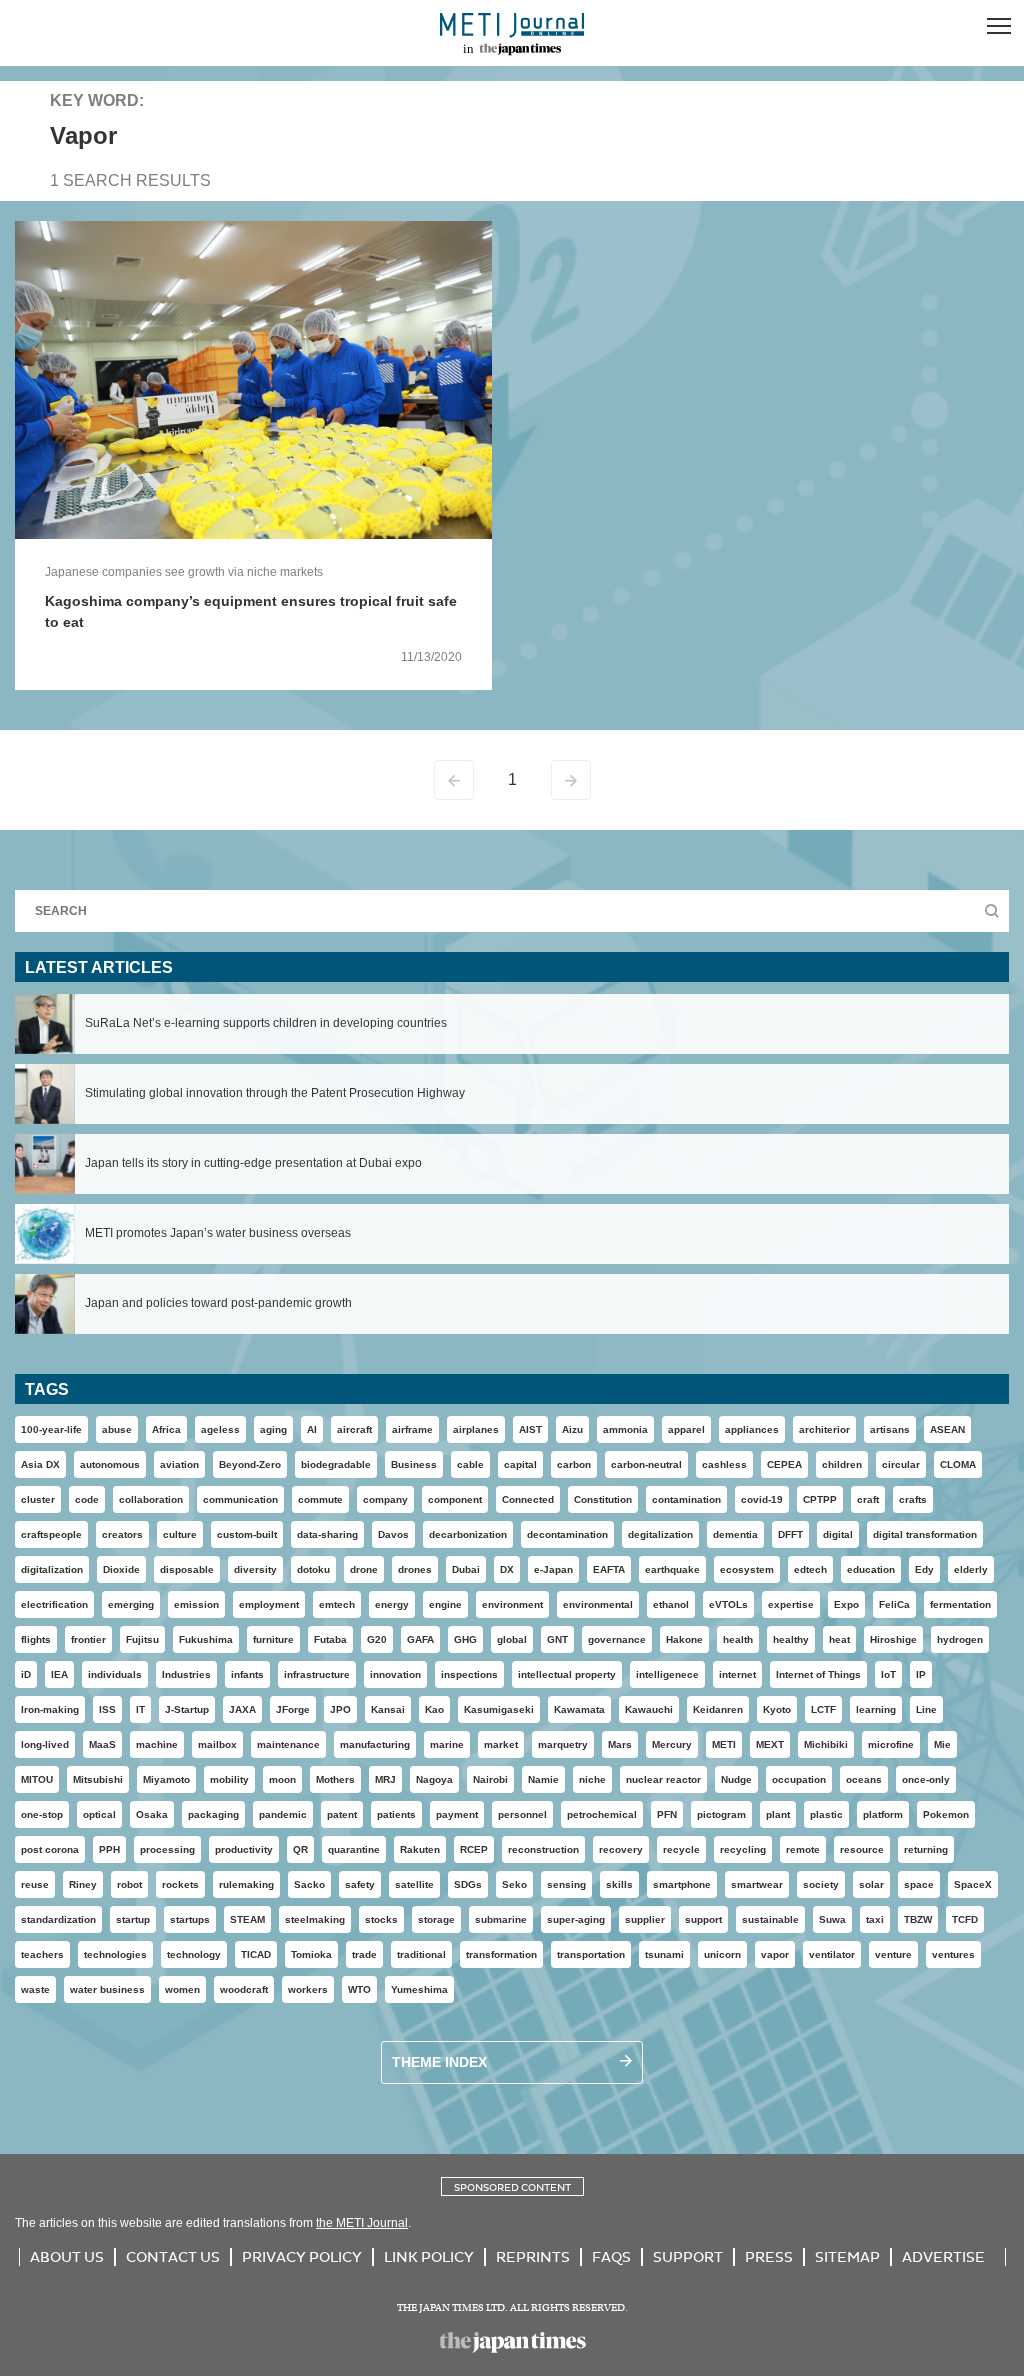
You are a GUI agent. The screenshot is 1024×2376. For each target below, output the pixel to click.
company (385, 1499)
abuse (117, 1429)
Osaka (152, 1814)
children (842, 1464)
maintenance (288, 1744)
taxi (875, 1919)
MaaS (102, 1744)
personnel (522, 1814)
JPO (340, 1709)
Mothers (335, 1779)
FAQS (611, 2257)
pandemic (283, 1814)
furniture (273, 1639)
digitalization (52, 1569)
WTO (359, 1989)
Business (414, 1464)
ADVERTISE (943, 2257)
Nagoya (434, 1779)
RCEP (474, 1849)
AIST (530, 1429)
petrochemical (602, 1814)
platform (883, 1814)
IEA (59, 1674)
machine (157, 1744)
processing (167, 1849)
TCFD (965, 1919)
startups (190, 1919)
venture (893, 1954)
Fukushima (206, 1639)
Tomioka (311, 1954)
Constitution (603, 1499)
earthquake (672, 1569)
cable (470, 1464)
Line (926, 1709)
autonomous (110, 1464)
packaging (213, 1814)
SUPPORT (688, 2257)
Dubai (466, 1569)
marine (447, 1744)
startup (133, 1919)
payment (457, 1814)
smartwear (757, 1884)
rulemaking (246, 1884)
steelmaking (315, 1919)
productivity (244, 1849)
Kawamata (579, 1709)
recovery (621, 1849)
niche (592, 1779)
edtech (810, 1569)
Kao (434, 1709)
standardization (58, 1919)
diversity (255, 1569)
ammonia (625, 1429)
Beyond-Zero (250, 1464)
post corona (50, 1849)
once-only (926, 1779)
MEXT (770, 1744)
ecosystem (747, 1569)
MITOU (37, 1779)
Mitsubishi (98, 1779)
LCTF (823, 1709)
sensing (566, 1884)
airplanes (476, 1429)
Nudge (736, 1779)
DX (507, 1569)
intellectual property (567, 1674)
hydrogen (960, 1639)
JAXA (242, 1709)
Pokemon (946, 1814)
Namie (543, 1779)
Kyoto (777, 1709)
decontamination (567, 1534)
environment (512, 1604)
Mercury (672, 1744)
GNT (557, 1639)
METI (724, 1744)
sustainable (770, 1919)
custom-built (247, 1534)
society (821, 1884)
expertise (791, 1604)
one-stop (42, 1814)
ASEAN (947, 1429)
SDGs (468, 1884)
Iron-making (50, 1709)
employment (269, 1604)
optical (99, 1814)
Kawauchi (649, 1709)
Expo (846, 1604)
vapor (775, 1954)
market (501, 1744)
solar (871, 1884)
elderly (971, 1569)
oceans (864, 1779)
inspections (469, 1674)
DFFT (790, 1534)
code (87, 1499)
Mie (942, 1744)
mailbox (217, 1744)
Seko (514, 1884)
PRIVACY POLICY (302, 2257)
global (512, 1639)
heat (839, 1639)
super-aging (576, 1919)
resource (862, 1849)
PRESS (769, 2257)
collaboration (151, 1499)
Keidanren (718, 1709)
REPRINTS (533, 2257)
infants (247, 1674)
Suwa (832, 1919)
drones (415, 1569)
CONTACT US (173, 2257)
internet (737, 1674)
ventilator (832, 1954)
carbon (574, 1464)
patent (342, 1814)
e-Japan (553, 1569)
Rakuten (420, 1849)
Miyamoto (166, 1779)
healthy (791, 1639)
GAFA (420, 1639)
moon (282, 1779)
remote (803, 1849)
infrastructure (317, 1674)
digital (838, 1534)
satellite (414, 1884)
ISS (107, 1709)
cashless (724, 1464)
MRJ (385, 1779)
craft (868, 1499)
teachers (42, 1954)
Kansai (388, 1709)
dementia (735, 1534)
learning (876, 1709)
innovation (395, 1674)
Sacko (309, 1884)
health (738, 1639)
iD (26, 1674)
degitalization (660, 1534)
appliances (752, 1429)
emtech (337, 1604)
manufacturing (375, 1744)
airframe (412, 1429)
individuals (115, 1674)
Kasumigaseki (499, 1709)
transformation (501, 1954)
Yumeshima (419, 1989)
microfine (891, 1744)
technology (194, 1954)
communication (240, 1499)
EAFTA (609, 1569)
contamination (686, 1499)
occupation (799, 1779)
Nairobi (490, 1779)
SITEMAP (847, 2257)
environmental (598, 1604)
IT (140, 1709)
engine (445, 1604)
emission (196, 1604)
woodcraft (244, 1989)
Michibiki (826, 1744)
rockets (180, 1884)
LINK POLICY (429, 2257)
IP (921, 1674)
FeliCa (894, 1604)
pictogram (721, 1814)
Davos (393, 1534)
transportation (591, 1954)
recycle (681, 1849)
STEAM (247, 1919)
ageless (220, 1429)
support (703, 1919)
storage (436, 1919)
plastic (826, 1814)
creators (122, 1534)
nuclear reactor (663, 1779)
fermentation (960, 1604)
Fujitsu (142, 1639)
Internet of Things (818, 1674)
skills (619, 1884)
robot (129, 1884)
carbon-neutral (646, 1464)
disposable (187, 1569)
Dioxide (121, 1569)
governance (617, 1639)
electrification (54, 1604)
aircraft (354, 1429)
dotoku (313, 1569)
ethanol (671, 1604)
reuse (35, 1884)
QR (300, 1849)
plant (778, 1814)
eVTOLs (728, 1604)
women (182, 1989)
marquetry (563, 1744)
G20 (377, 1639)
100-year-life (51, 1429)
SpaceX (973, 1884)
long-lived (45, 1744)
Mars (620, 1744)
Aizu (572, 1429)
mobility (229, 1779)
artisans (890, 1429)
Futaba (330, 1639)
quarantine (354, 1849)
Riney (83, 1884)
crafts (913, 1499)
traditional (421, 1954)
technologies (115, 1954)
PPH (109, 1849)
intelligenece (667, 1674)
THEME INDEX (439, 2062)
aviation (179, 1464)
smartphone (682, 1884)
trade (364, 1954)
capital (520, 1464)
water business (107, 1989)
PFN (667, 1814)
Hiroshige (893, 1639)
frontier (88, 1639)
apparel (686, 1429)
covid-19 (762, 1499)
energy (392, 1604)
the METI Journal (362, 2223)
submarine (501, 1919)
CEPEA (784, 1464)
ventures (953, 1954)
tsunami (664, 1954)
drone (364, 1569)
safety (360, 1884)
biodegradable (336, 1464)
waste (35, 1989)
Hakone (684, 1639)
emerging (131, 1604)
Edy (924, 1569)
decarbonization (468, 1534)
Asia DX (40, 1464)
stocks (381, 1919)
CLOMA (958, 1464)
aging (273, 1429)
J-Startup (187, 1709)
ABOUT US (67, 2257)
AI (312, 1429)
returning (926, 1849)
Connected (528, 1499)
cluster (38, 1499)
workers (308, 1989)
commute (320, 1499)
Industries (186, 1674)
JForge (293, 1709)
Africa (166, 1429)
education (871, 1569)
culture (180, 1534)
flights (36, 1639)
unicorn (722, 1954)
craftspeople (51, 1534)
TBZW (918, 1919)
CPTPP (820, 1499)
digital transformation (925, 1534)
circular (901, 1464)
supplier (645, 1919)
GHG (465, 1639)
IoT (888, 1674)
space (919, 1884)
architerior (824, 1429)
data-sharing (327, 1534)
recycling (743, 1849)
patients (396, 1814)
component (455, 1499)
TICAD (256, 1954)
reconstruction (543, 1849)
